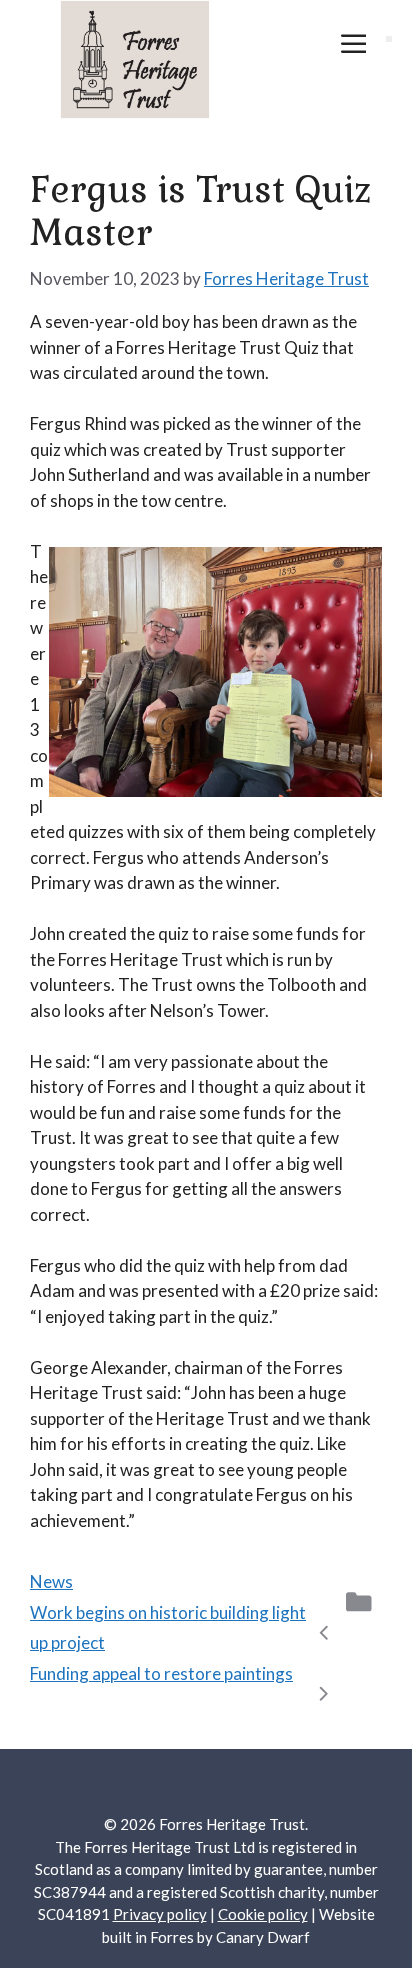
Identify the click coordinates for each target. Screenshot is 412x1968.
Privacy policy (160, 1914)
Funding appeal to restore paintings (161, 1673)
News (51, 1581)
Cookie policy (263, 1914)
